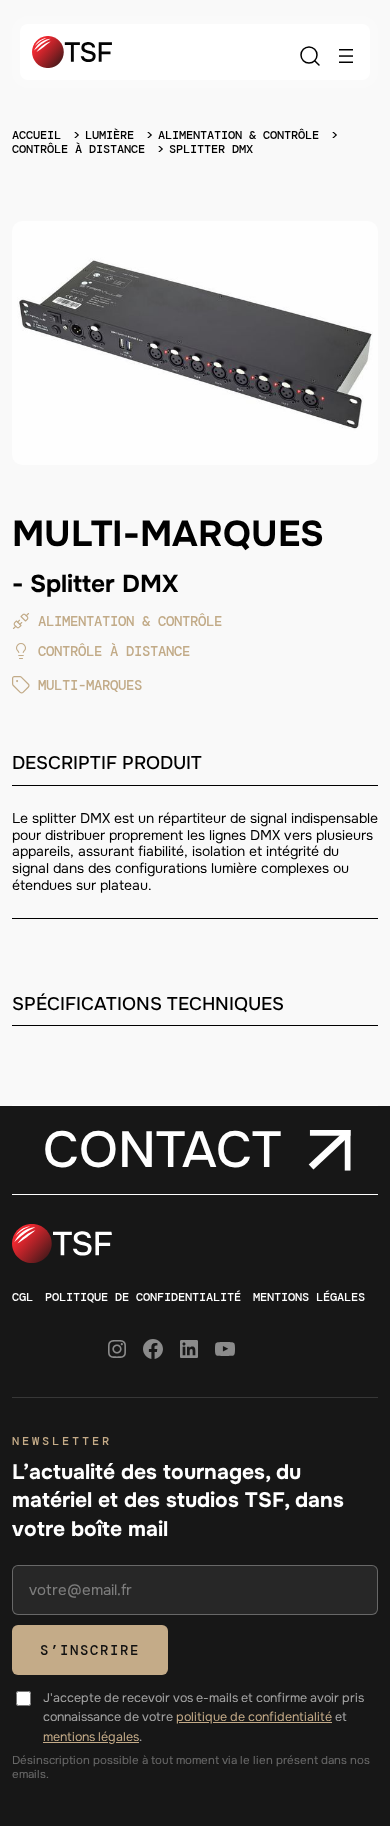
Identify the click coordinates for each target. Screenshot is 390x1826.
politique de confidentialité (254, 1717)
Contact (162, 1150)
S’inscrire (90, 1650)
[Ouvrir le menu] (346, 56)
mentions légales (91, 1737)
